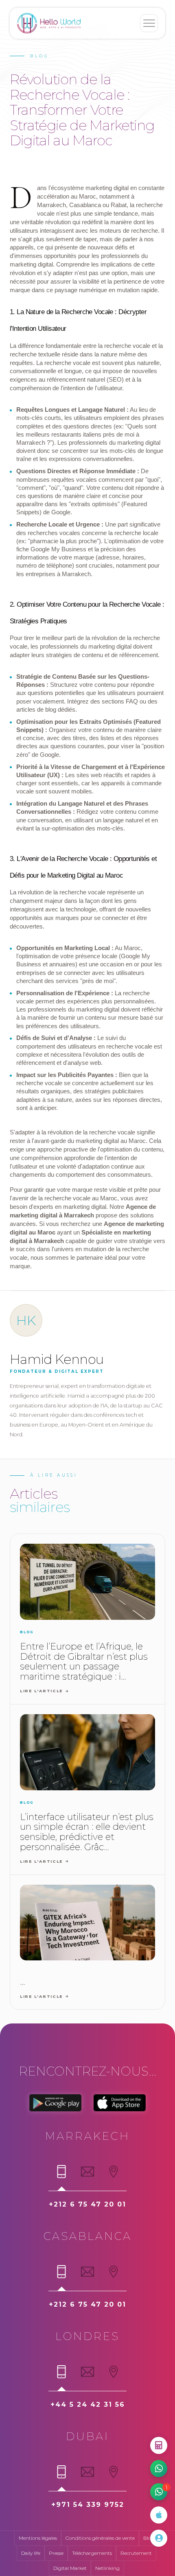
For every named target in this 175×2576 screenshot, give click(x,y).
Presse (56, 2553)
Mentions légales (38, 2538)
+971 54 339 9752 (88, 2505)
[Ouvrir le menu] (149, 23)
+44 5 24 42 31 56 (88, 2404)
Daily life (31, 2553)
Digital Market (70, 2568)
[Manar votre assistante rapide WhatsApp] (159, 2469)
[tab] (61, 2175)
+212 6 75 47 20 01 (87, 2204)
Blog (149, 2538)
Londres (87, 2336)
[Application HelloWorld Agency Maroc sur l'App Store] (159, 2515)
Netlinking (107, 2568)
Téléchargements (92, 2553)
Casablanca (88, 2236)
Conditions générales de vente (100, 2538)
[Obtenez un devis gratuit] (159, 2445)
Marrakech (87, 2136)
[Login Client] (159, 2538)
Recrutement (136, 2553)
